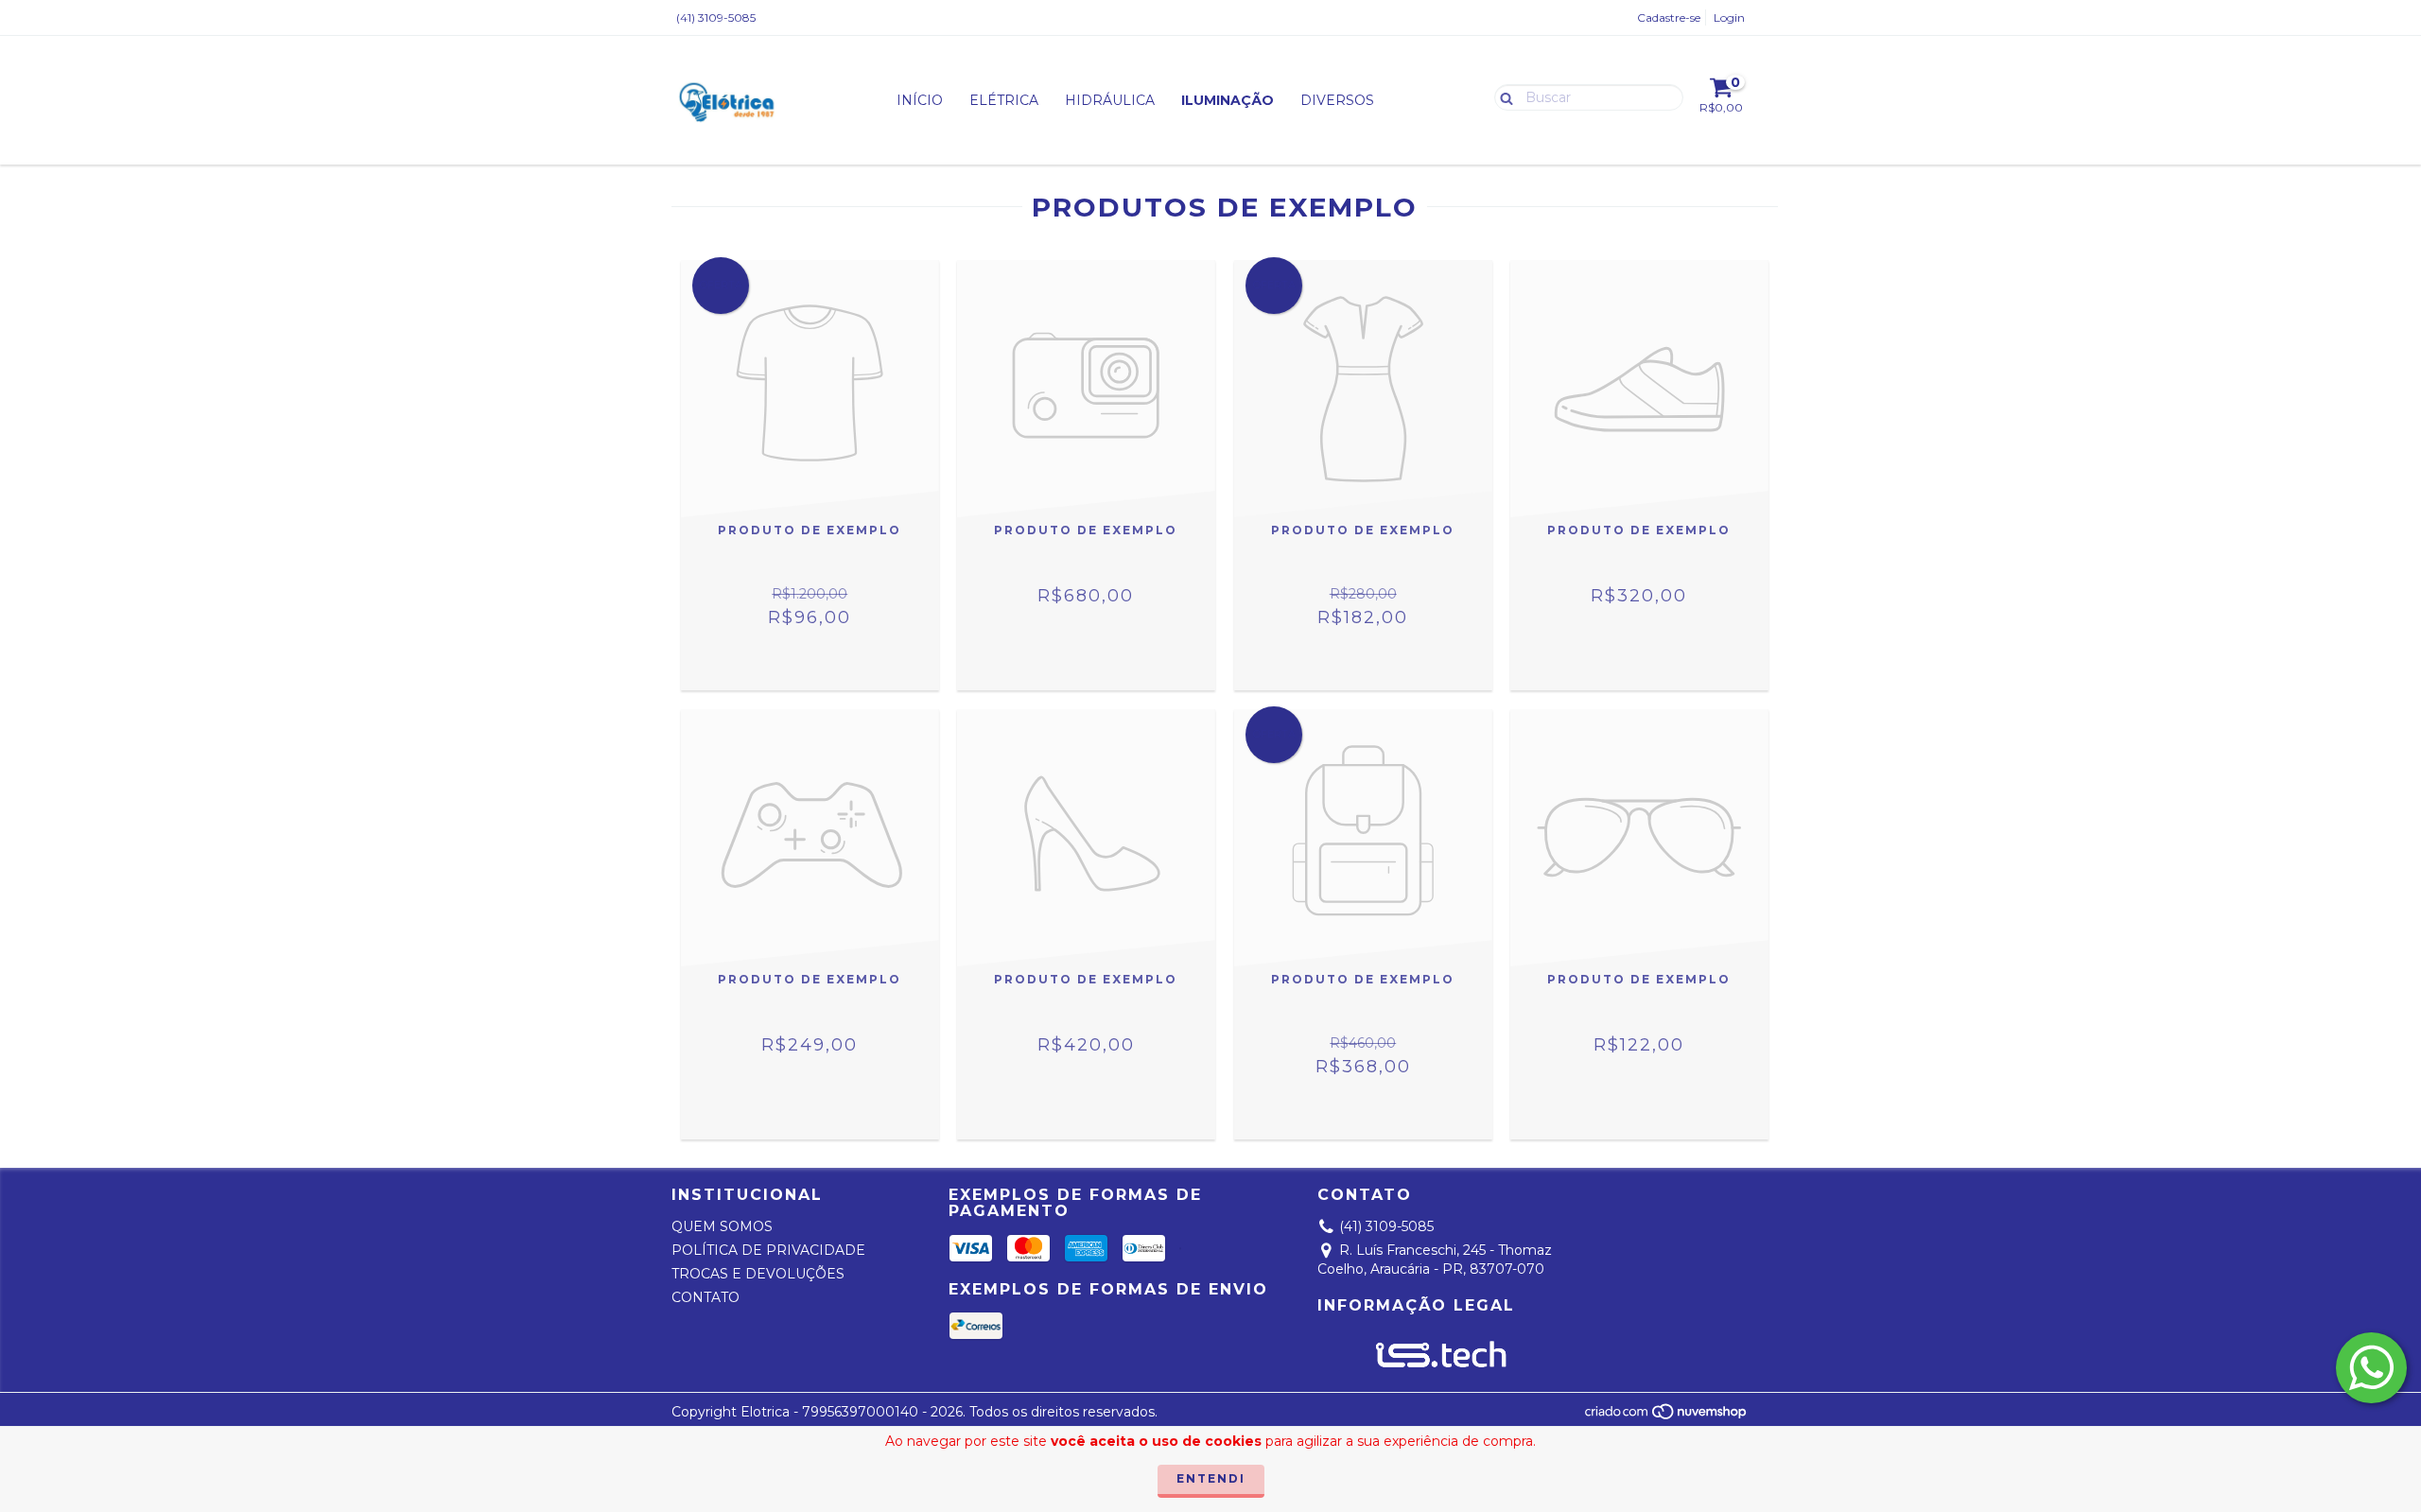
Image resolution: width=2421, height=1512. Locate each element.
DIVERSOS (1337, 100)
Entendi (1211, 1478)
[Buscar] (1502, 96)
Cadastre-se (1669, 17)
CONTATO (705, 1297)
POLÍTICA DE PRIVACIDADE (768, 1250)
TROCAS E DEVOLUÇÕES (758, 1274)
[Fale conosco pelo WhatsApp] (2371, 1368)
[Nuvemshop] (1667, 1416)
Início (920, 100)
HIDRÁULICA (1110, 100)
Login (1729, 17)
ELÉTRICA (1004, 100)
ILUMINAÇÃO (1228, 100)
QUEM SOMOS (722, 1226)
